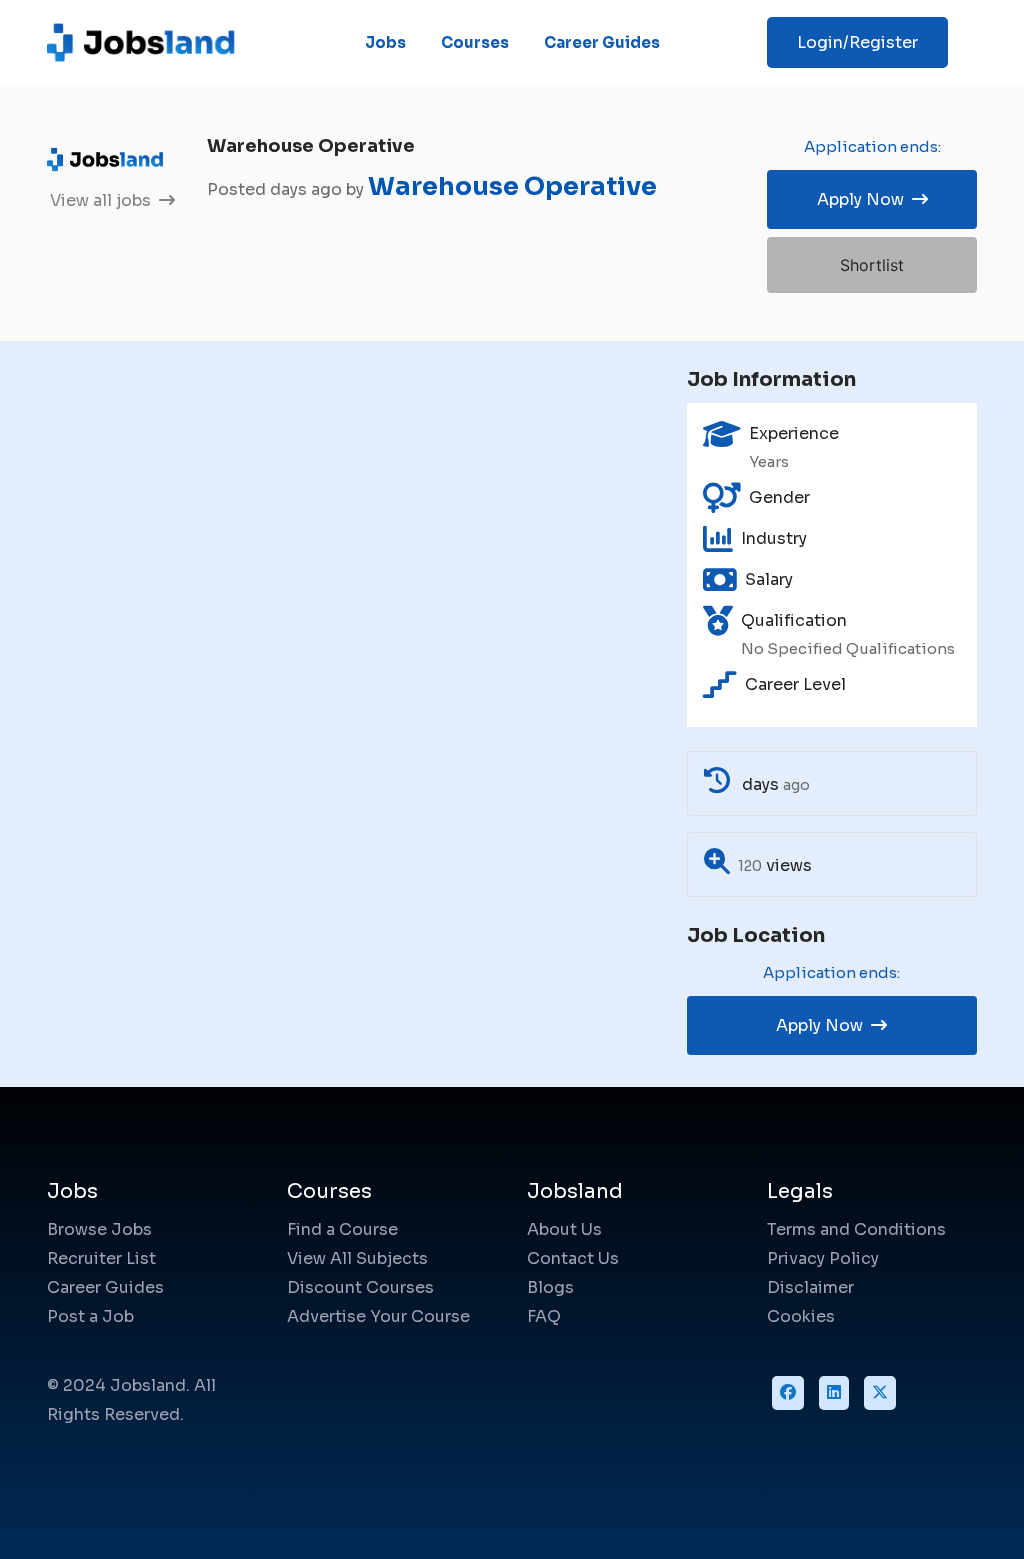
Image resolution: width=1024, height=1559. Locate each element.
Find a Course (342, 1229)
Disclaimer (810, 1287)
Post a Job (90, 1316)
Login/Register (857, 42)
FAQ (544, 1316)
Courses (475, 42)
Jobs (385, 42)
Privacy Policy (823, 1258)
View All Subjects (357, 1258)
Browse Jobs (99, 1229)
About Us (564, 1229)
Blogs (550, 1287)
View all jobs (102, 200)
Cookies (801, 1316)
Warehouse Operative (512, 186)
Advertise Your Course (378, 1316)
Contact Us (573, 1258)
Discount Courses (360, 1287)
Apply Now (862, 199)
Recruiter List (101, 1258)
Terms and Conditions (856, 1229)
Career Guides (602, 42)
